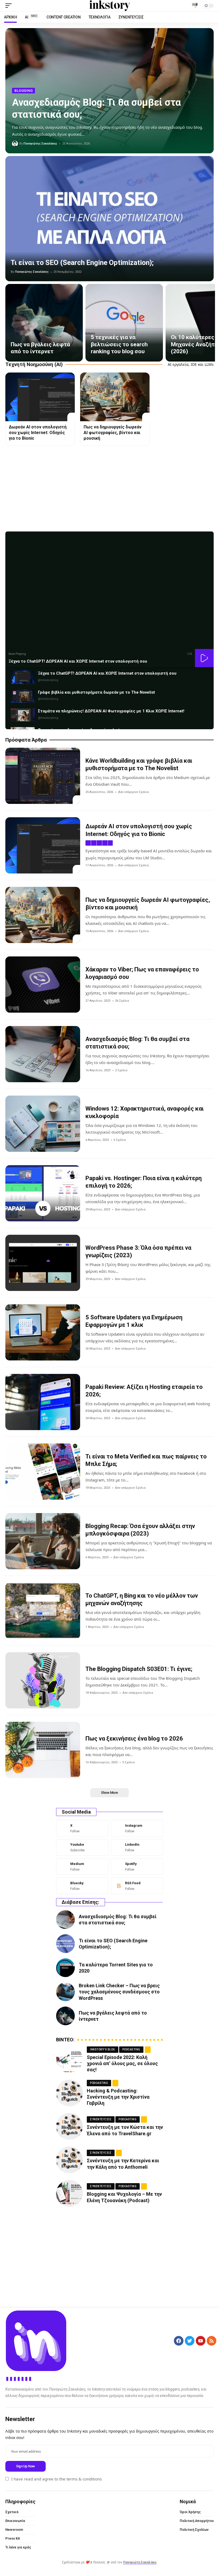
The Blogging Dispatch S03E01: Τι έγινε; (139, 1669)
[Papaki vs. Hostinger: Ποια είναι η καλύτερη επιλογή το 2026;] (43, 1193)
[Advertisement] (109, 489)
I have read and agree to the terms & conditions (56, 2479)
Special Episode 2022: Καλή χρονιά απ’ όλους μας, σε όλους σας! (122, 2064)
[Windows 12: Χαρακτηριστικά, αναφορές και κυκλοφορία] (43, 1124)
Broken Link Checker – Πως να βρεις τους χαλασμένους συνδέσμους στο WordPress (119, 1992)
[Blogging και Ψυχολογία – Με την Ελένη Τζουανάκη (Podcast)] (69, 2193)
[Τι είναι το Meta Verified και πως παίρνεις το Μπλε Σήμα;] (43, 1472)
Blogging (24, 91)
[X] (82, 1828)
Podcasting (131, 2049)
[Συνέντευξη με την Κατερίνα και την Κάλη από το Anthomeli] (69, 2160)
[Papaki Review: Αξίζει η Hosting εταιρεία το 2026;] (43, 1402)
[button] (10, 6)
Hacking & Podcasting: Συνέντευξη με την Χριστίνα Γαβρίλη (118, 2097)
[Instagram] (137, 1828)
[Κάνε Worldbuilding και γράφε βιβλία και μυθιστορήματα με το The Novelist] (43, 776)
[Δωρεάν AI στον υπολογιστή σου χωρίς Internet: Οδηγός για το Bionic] (40, 397)
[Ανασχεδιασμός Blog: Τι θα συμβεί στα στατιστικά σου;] (43, 1054)
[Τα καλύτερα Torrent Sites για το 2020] (65, 1968)
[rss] (137, 1886)
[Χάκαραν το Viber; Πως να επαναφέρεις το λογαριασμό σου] (43, 985)
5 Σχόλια (128, 1762)
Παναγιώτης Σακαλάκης (40, 144)
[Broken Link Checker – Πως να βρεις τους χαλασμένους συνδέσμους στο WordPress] (65, 1992)
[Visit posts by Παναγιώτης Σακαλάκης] (15, 144)
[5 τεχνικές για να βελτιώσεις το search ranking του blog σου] (124, 323)
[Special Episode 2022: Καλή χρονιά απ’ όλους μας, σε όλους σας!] (69, 2060)
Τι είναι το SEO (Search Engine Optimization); (82, 263)
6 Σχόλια (120, 1140)
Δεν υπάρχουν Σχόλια (133, 792)
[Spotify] (137, 1867)
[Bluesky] (82, 1886)
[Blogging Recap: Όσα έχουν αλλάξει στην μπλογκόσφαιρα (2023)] (43, 1541)
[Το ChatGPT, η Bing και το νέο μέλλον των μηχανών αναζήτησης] (43, 1611)
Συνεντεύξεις (101, 2119)
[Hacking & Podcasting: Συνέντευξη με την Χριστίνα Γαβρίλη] (69, 2093)
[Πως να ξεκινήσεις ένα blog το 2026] (43, 1750)
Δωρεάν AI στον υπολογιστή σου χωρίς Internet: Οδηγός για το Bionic (38, 433)
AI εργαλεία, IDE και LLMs (191, 364)
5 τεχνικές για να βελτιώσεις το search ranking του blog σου (119, 344)
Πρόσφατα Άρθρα (26, 740)
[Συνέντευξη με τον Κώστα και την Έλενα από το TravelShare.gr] (69, 2126)
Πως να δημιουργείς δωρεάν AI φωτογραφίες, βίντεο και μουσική (113, 433)
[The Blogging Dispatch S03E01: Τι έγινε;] (43, 1680)
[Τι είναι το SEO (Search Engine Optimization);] (109, 219)
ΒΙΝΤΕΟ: (65, 2040)
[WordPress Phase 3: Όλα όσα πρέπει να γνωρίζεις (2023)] (43, 1263)
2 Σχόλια (121, 1070)
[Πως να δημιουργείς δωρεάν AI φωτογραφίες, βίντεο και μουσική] (115, 397)
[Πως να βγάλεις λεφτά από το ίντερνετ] (44, 323)
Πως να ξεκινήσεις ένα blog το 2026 (134, 1739)
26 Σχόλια (122, 1001)
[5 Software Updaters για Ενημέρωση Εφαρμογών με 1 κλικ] (43, 1332)
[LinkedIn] (137, 1847)
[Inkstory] (109, 6)
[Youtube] (82, 1847)
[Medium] (82, 1867)
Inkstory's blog (103, 2049)
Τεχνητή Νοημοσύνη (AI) (34, 364)
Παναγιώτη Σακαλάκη (140, 2562)
